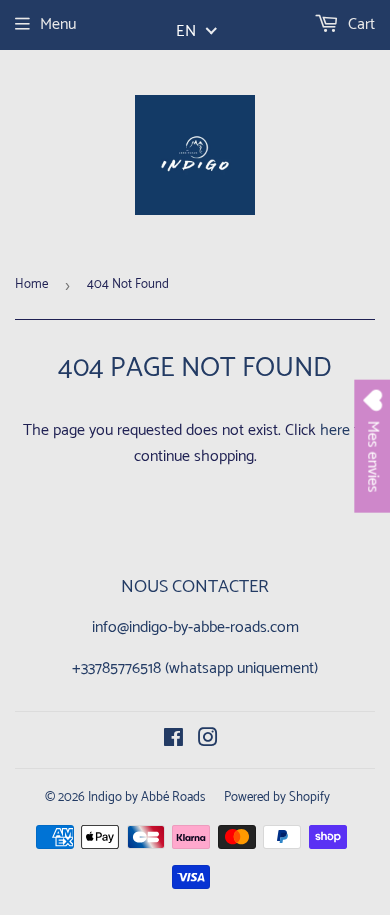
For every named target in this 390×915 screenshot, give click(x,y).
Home (31, 284)
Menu (58, 24)
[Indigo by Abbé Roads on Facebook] (173, 740)
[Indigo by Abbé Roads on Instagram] (208, 740)
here (335, 430)
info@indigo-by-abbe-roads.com (195, 627)
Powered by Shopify (277, 797)
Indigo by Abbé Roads (146, 797)
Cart (359, 24)
